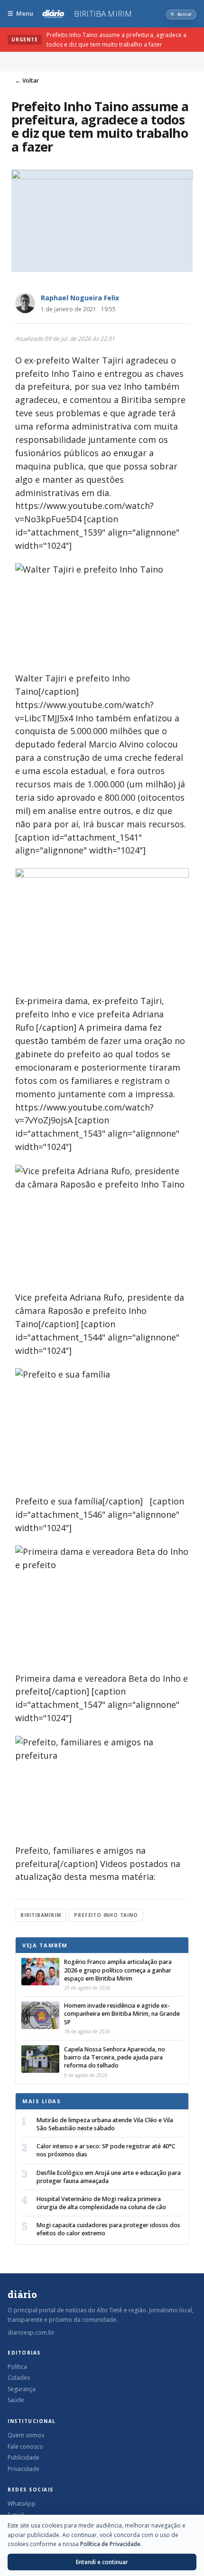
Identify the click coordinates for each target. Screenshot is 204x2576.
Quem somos (26, 2435)
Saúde (16, 2400)
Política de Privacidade (110, 2544)
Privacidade (23, 2469)
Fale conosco (25, 2447)
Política (17, 2367)
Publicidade (23, 2457)
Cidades (19, 2378)
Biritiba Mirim (103, 14)
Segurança (22, 2389)
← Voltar (27, 81)
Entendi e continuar (102, 2562)
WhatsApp (22, 2504)
